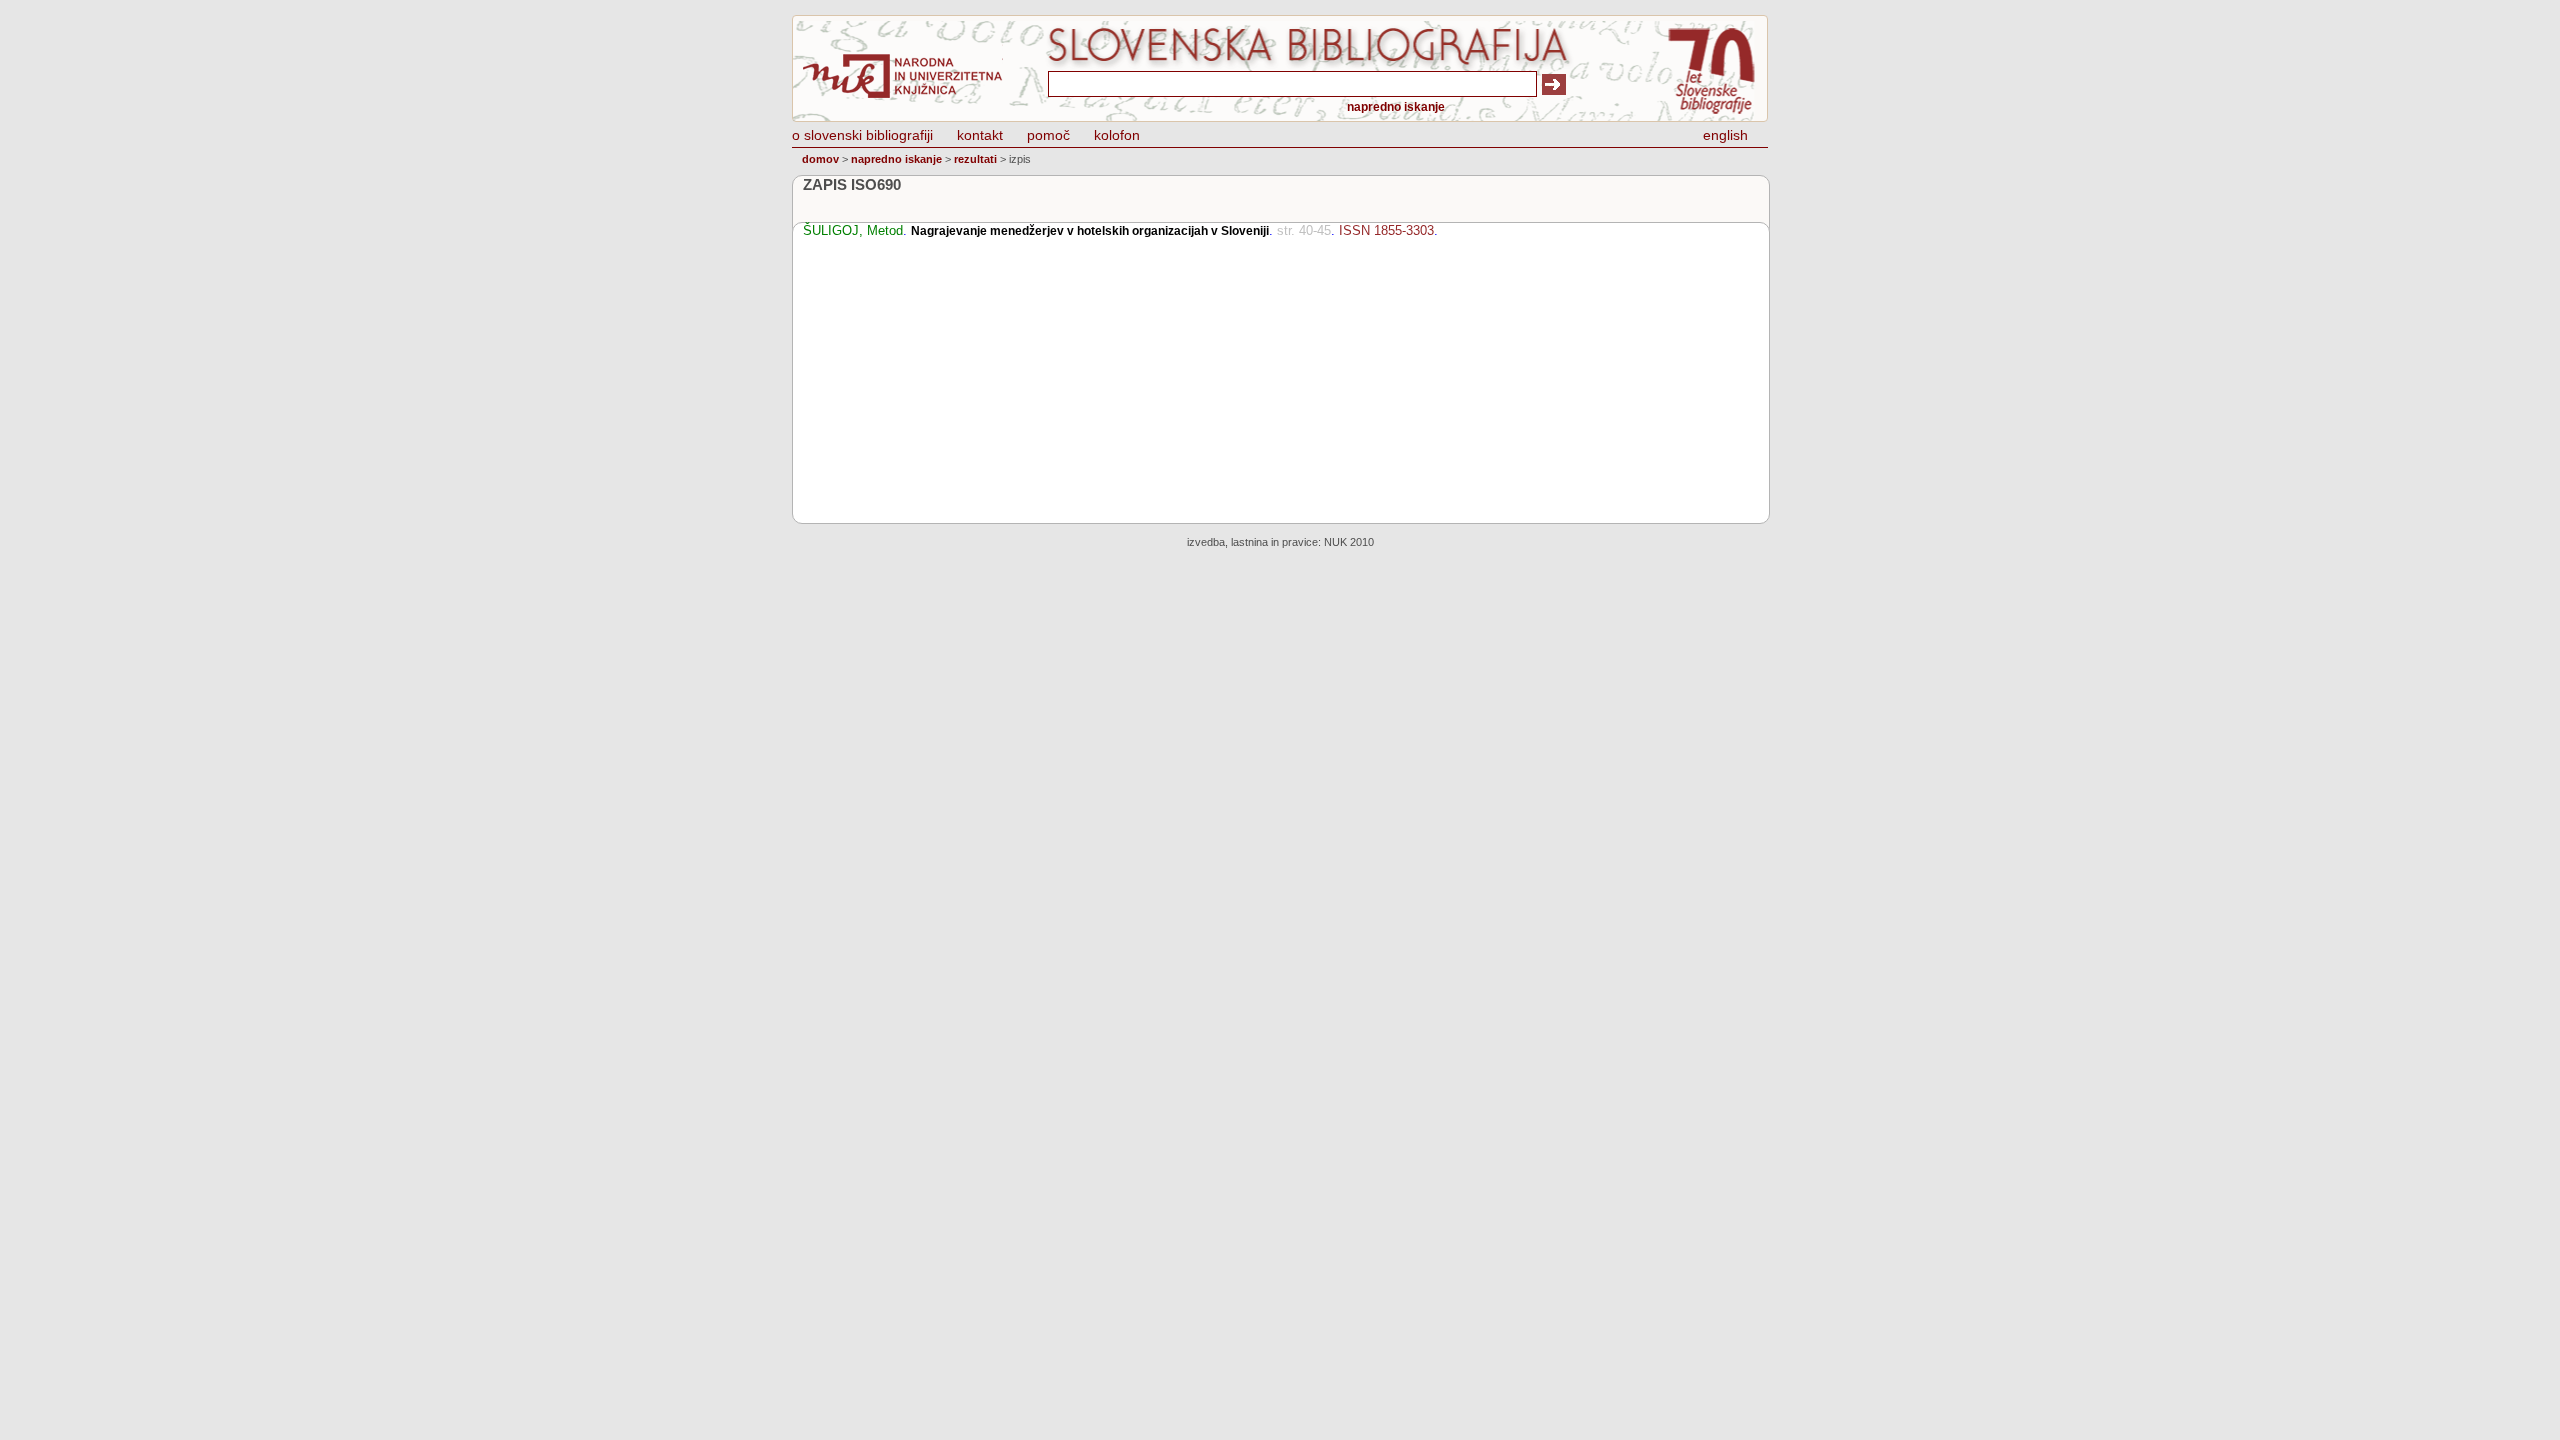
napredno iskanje (1396, 107)
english (1725, 135)
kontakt (980, 135)
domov (820, 159)
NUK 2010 (1349, 542)
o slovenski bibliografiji (862, 135)
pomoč (1048, 135)
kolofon (1117, 135)
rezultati (975, 159)
